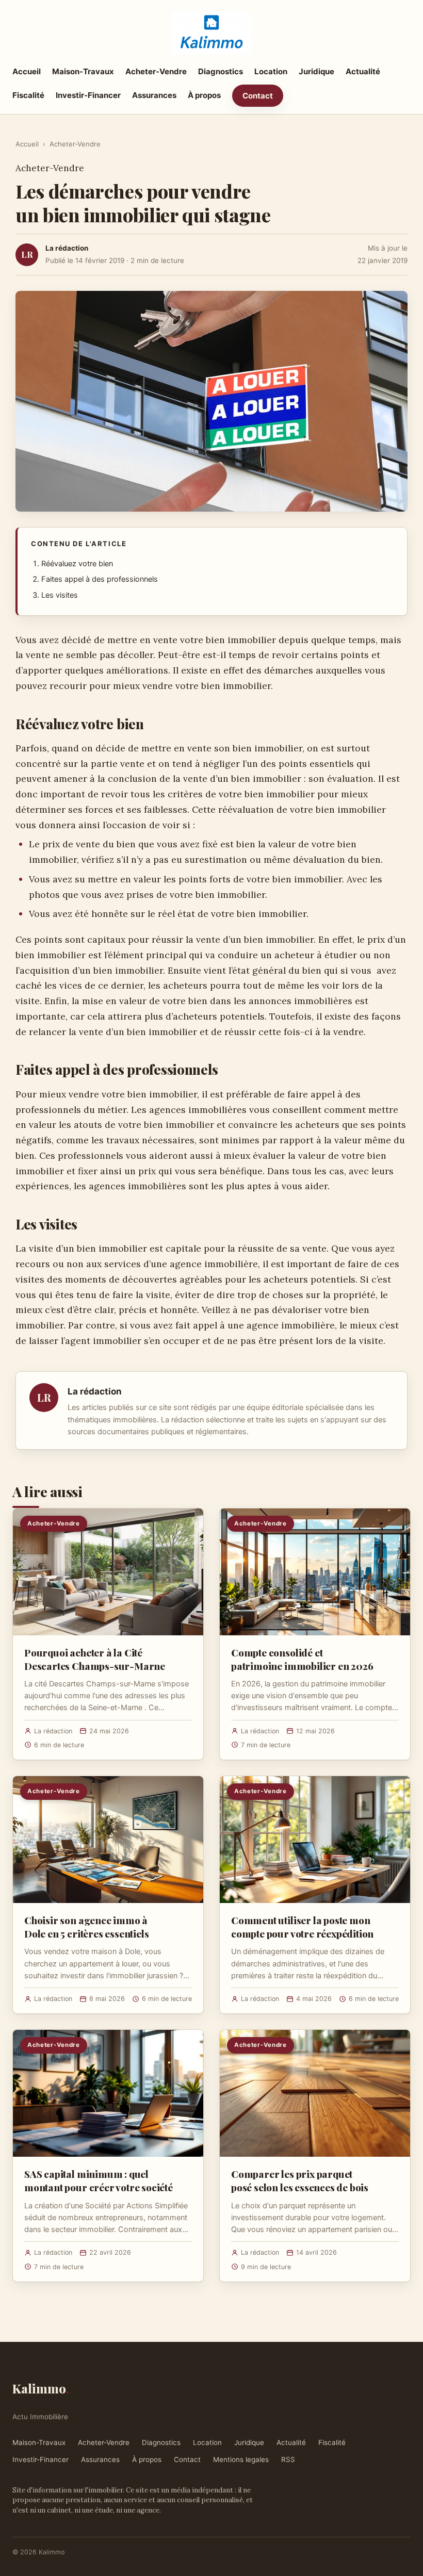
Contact (258, 96)
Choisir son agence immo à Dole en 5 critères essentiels (87, 1927)
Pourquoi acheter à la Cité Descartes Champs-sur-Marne (95, 1659)
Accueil (27, 71)
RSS (288, 2459)
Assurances (154, 95)
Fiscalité (28, 95)
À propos (204, 95)
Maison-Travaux (83, 71)
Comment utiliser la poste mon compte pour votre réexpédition (302, 1927)
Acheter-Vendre (156, 71)
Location (271, 71)
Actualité (363, 71)
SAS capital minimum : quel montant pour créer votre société (99, 2180)
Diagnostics (221, 71)
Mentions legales (241, 2459)
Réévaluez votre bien (77, 564)
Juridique (316, 71)
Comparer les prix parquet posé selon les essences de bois (300, 2180)
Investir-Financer (88, 95)
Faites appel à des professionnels (100, 579)
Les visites (60, 595)
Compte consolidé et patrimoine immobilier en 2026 (302, 1659)
